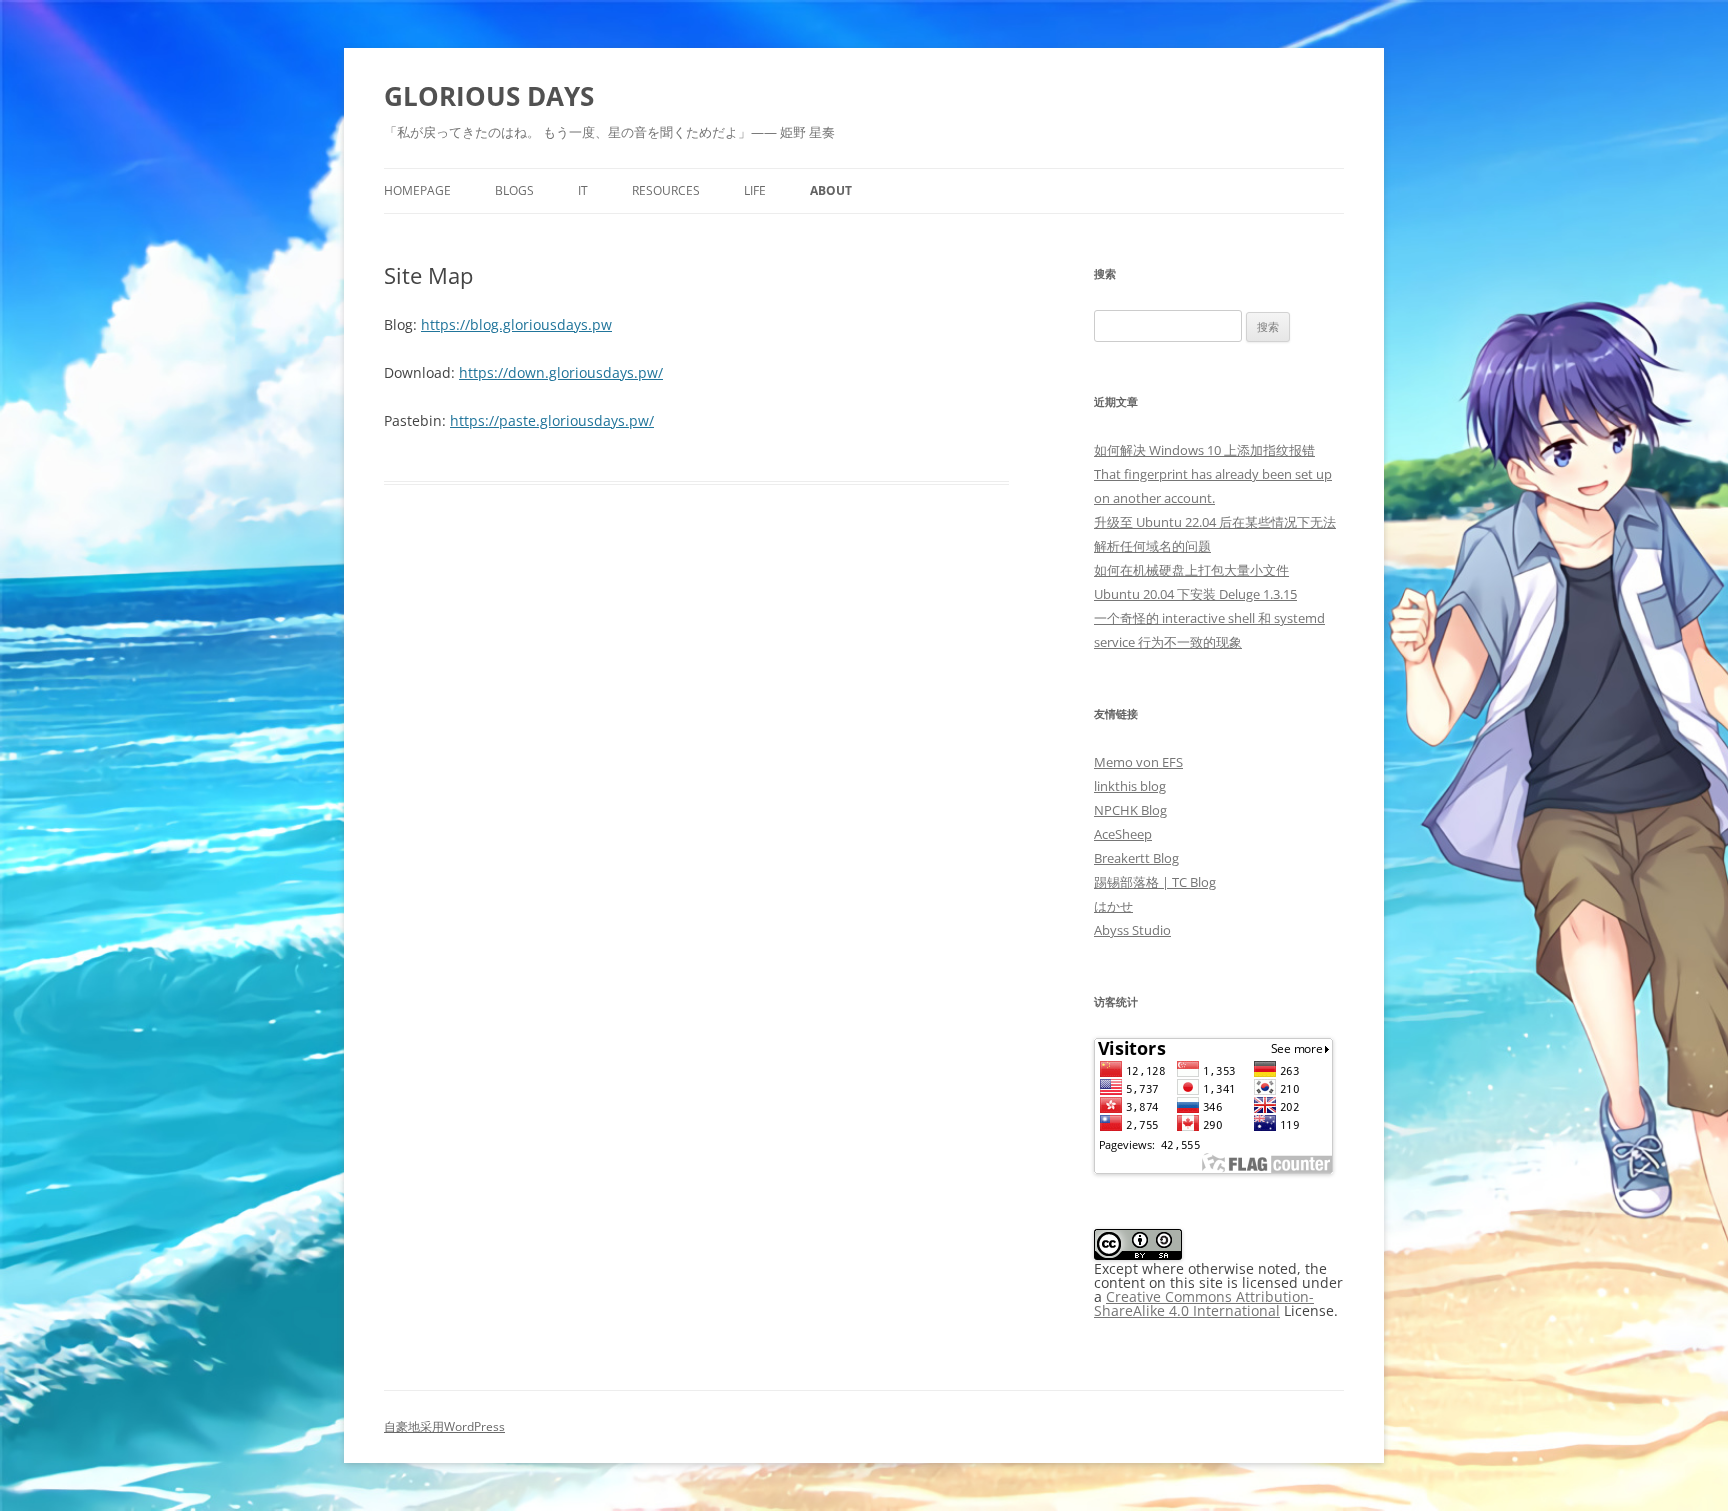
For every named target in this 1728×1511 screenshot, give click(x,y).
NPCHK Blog (1130, 810)
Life (755, 190)
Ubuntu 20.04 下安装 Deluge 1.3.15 (1195, 594)
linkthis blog (1130, 786)
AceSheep (1123, 834)
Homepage (417, 190)
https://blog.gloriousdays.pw (516, 324)
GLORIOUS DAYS (489, 96)
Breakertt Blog (1136, 858)
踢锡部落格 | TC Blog (1155, 882)
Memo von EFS (1138, 762)
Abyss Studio (1132, 930)
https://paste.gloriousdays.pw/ (552, 420)
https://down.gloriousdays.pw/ (561, 372)
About (831, 190)
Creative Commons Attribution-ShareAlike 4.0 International (1204, 1303)
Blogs (514, 190)
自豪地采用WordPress (444, 1426)
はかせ (1113, 906)
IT (583, 190)
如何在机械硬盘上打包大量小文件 (1191, 570)
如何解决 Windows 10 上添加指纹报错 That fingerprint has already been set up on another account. (1213, 474)
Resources (666, 190)
